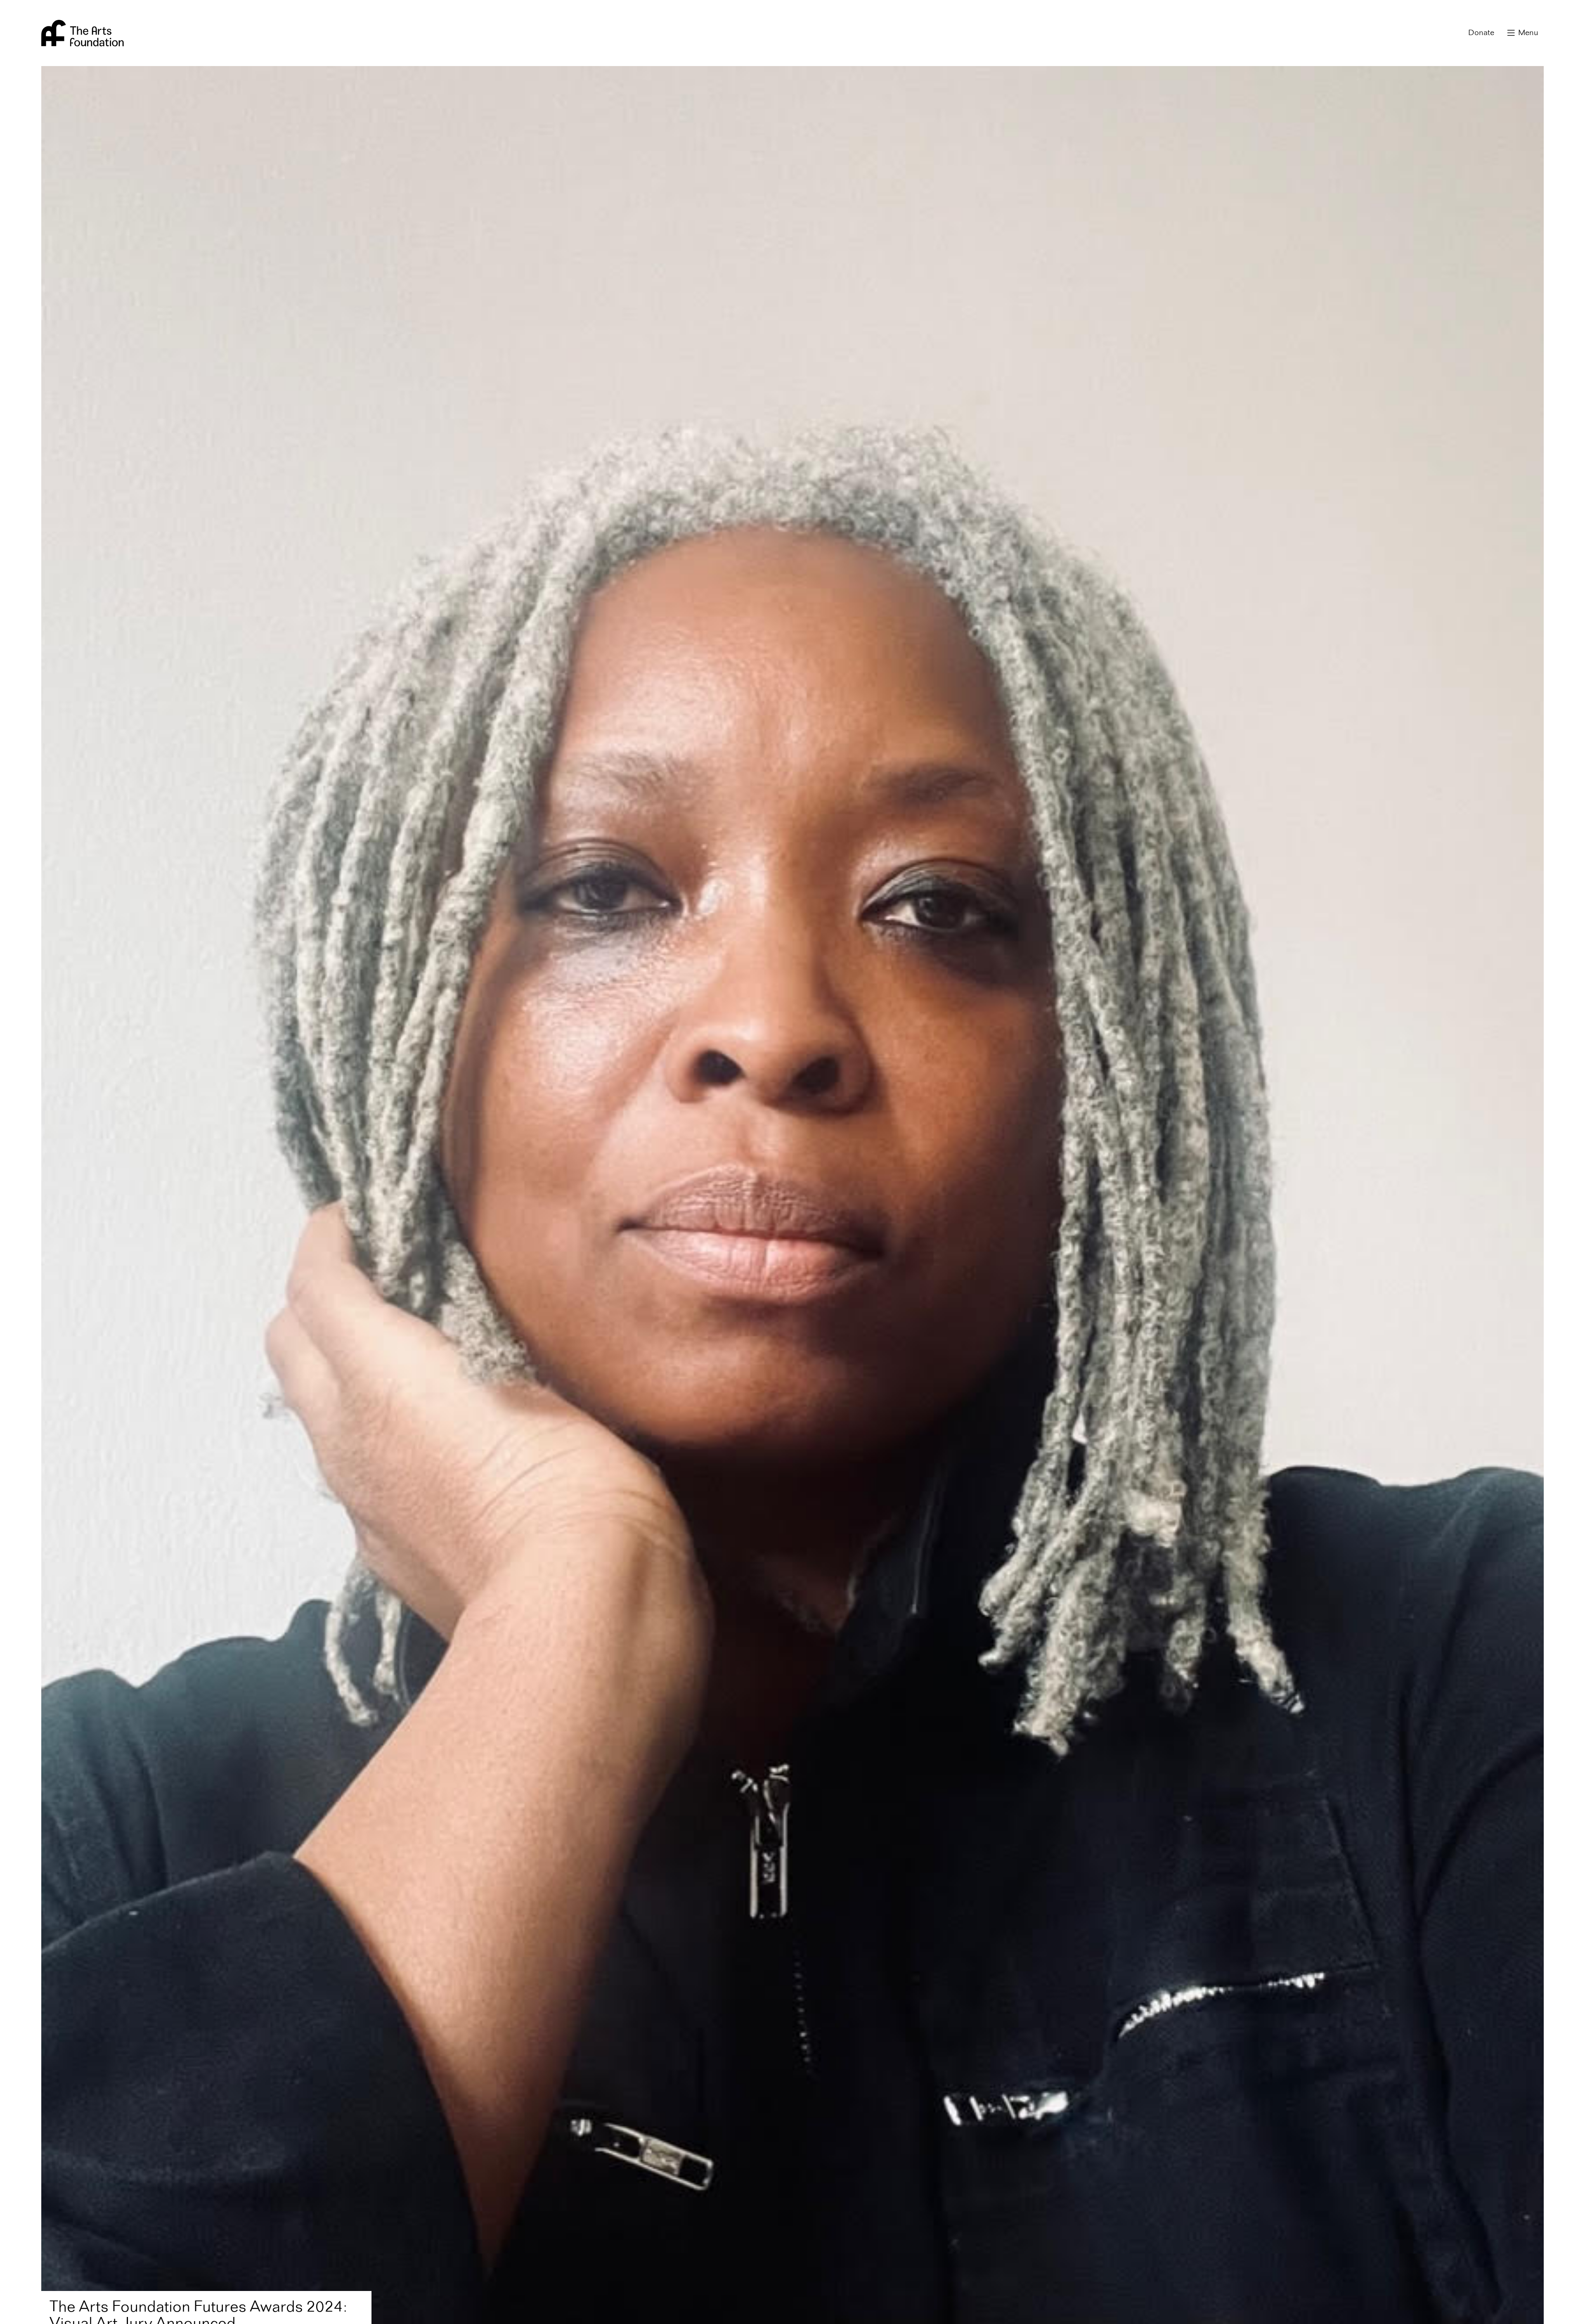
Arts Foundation (83, 33)
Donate (1481, 33)
